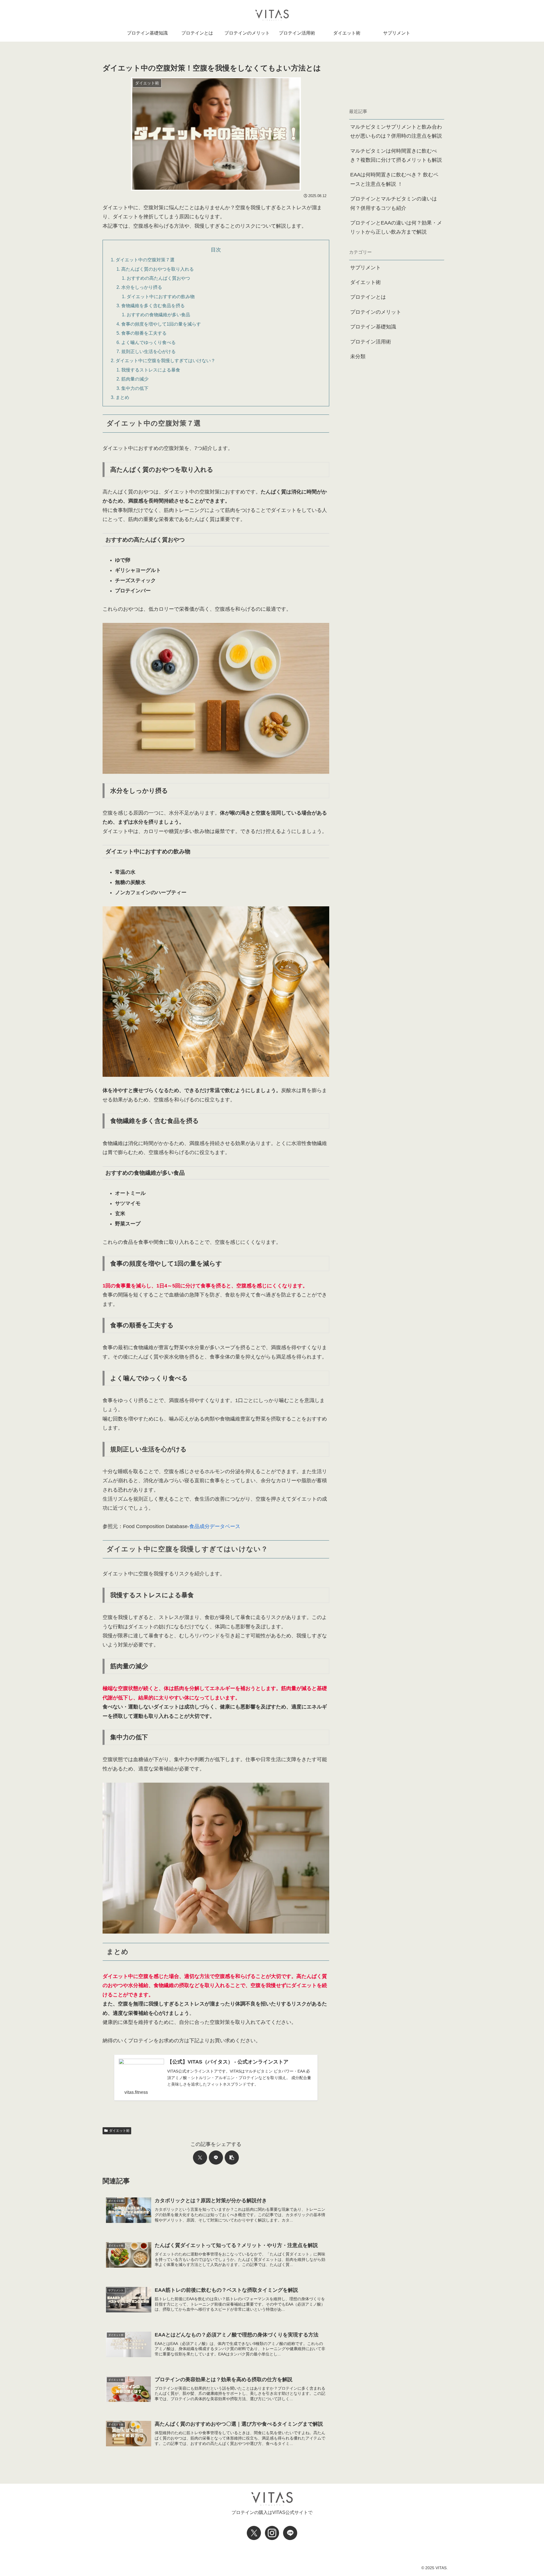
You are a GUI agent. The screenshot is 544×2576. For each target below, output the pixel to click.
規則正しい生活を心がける (148, 351)
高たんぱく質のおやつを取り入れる (158, 269)
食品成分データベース (215, 1526)
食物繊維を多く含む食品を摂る (153, 306)
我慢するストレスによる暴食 (151, 370)
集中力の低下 (135, 388)
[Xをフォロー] (254, 2533)
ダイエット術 (119, 2131)
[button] (232, 2158)
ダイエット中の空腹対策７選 (145, 260)
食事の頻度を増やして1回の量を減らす (161, 324)
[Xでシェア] (200, 2158)
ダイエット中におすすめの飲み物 (161, 296)
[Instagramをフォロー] (272, 2533)
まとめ (122, 397)
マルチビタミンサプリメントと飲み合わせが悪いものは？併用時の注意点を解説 (396, 131)
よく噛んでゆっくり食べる (148, 342)
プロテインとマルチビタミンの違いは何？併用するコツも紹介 (394, 203)
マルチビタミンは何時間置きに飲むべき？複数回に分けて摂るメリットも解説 (396, 155)
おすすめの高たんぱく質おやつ (158, 278)
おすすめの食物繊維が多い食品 (158, 315)
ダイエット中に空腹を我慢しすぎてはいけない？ (165, 360)
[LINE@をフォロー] (290, 2533)
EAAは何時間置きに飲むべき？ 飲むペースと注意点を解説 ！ (394, 179)
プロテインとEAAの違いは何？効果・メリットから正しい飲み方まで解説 (396, 227)
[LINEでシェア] (216, 2158)
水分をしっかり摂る (142, 287)
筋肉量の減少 (135, 379)
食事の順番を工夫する (144, 333)
